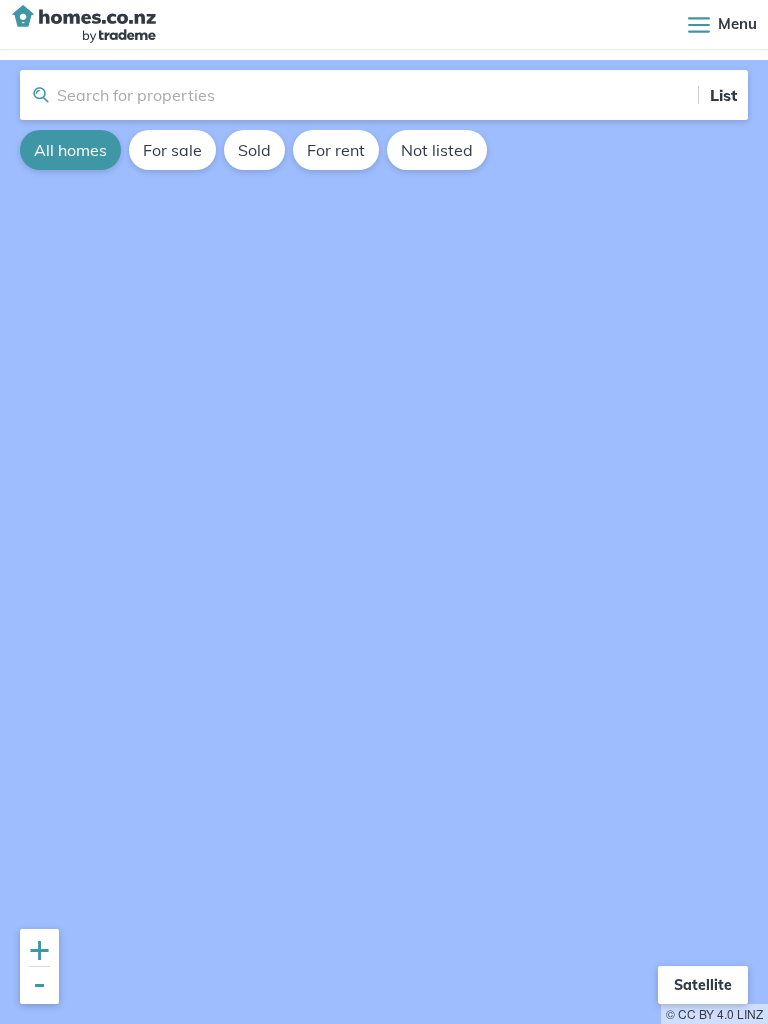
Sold (254, 150)
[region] (384, 542)
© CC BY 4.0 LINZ (714, 1013)
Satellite (703, 985)
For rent (336, 150)
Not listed (437, 150)
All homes (70, 150)
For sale (172, 150)
